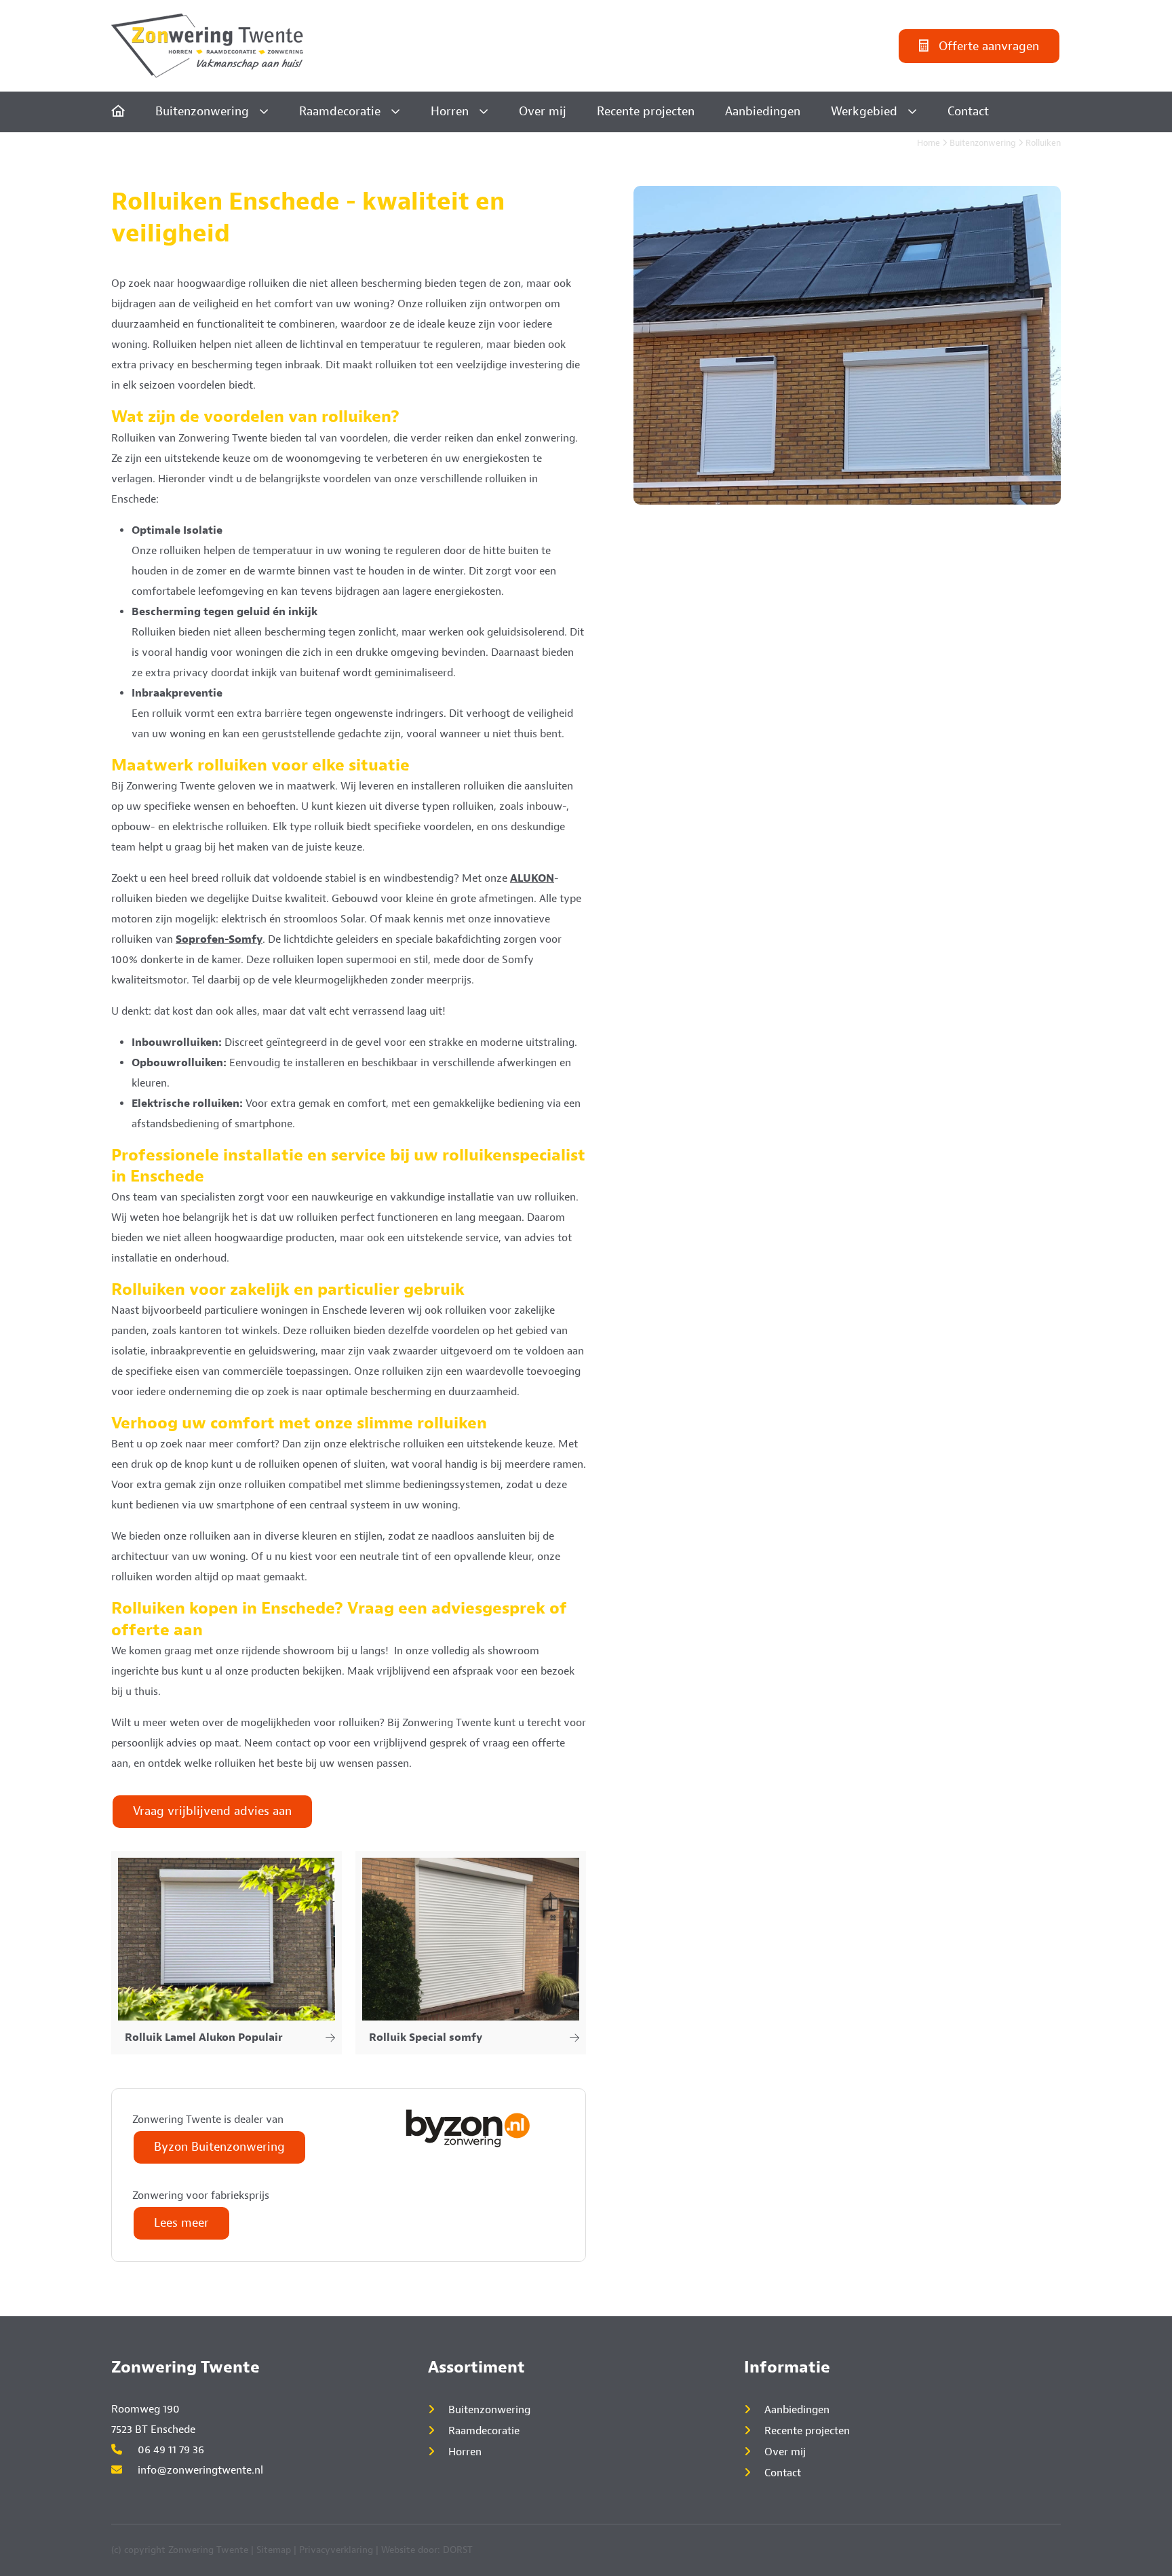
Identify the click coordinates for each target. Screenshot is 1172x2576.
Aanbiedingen (763, 112)
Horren (450, 112)
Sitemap (274, 2550)
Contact (968, 112)
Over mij (543, 112)
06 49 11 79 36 (170, 2450)
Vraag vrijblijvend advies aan (212, 1811)
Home (929, 143)
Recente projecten (646, 112)
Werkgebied (864, 112)
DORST (458, 2550)
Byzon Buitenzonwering (219, 2147)
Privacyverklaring (336, 2550)
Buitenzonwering (202, 112)
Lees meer (181, 2223)
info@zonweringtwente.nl (199, 2470)
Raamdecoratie (340, 112)
